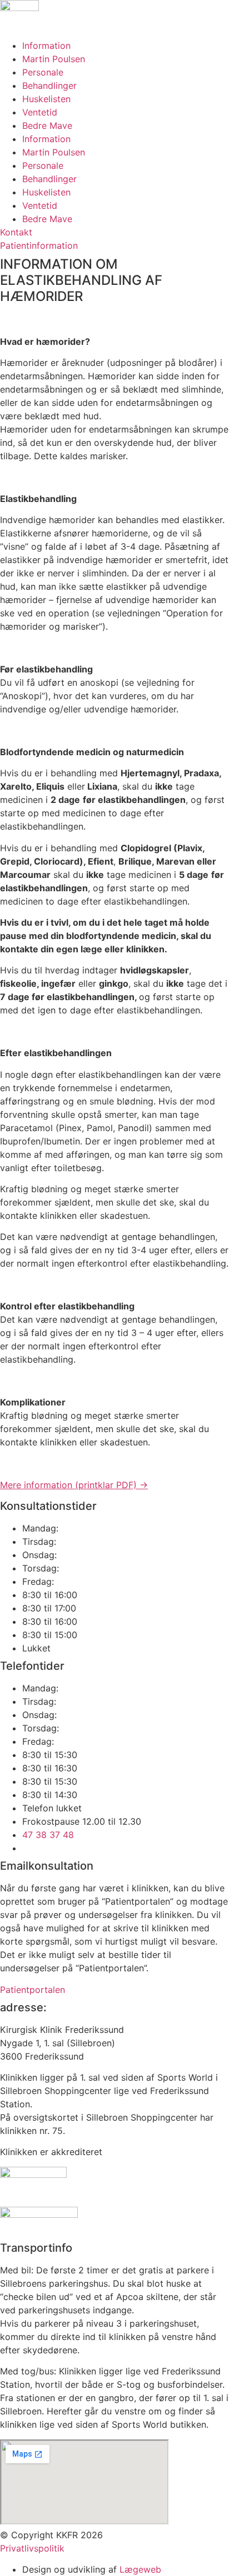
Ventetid (40, 112)
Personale (43, 72)
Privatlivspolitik (32, 2548)
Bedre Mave (47, 125)
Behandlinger (49, 86)
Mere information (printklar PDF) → (74, 1485)
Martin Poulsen (54, 59)
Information (46, 46)
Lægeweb (140, 2569)
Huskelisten (46, 99)
